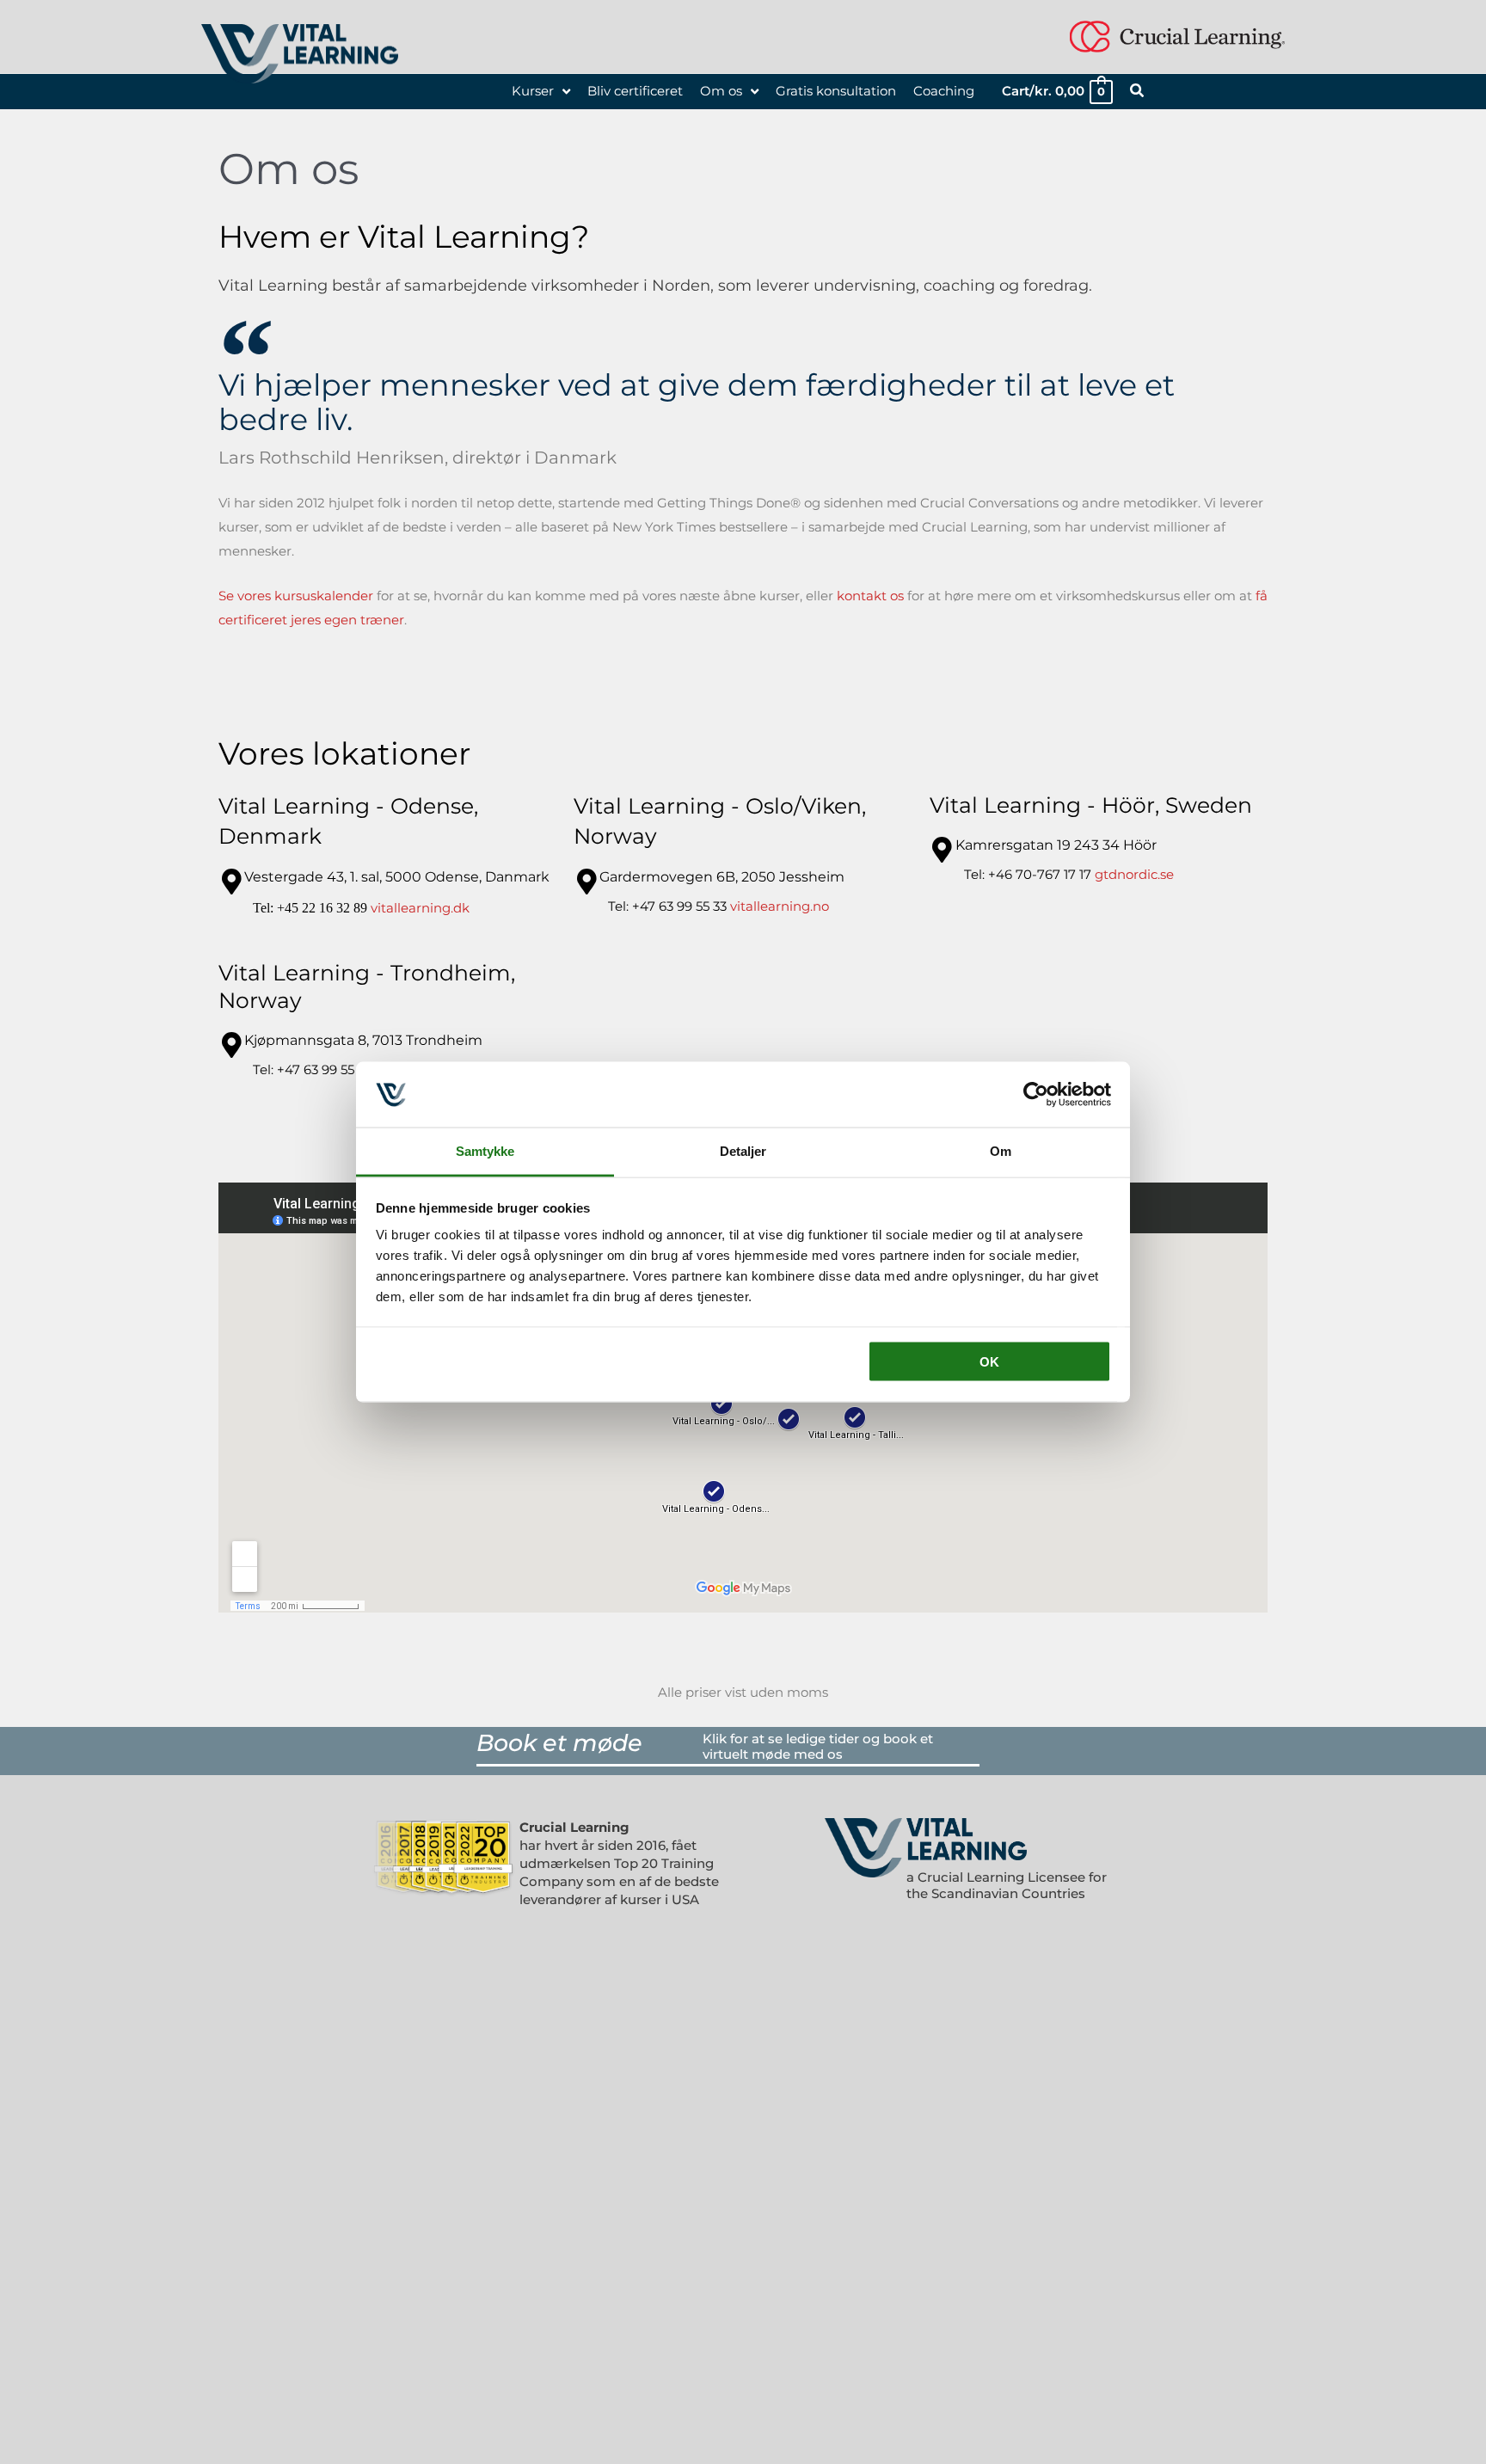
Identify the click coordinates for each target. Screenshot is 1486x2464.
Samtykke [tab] (485, 1151)
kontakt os (870, 596)
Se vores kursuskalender (296, 596)
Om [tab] (1001, 1151)
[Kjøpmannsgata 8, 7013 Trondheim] (231, 1045)
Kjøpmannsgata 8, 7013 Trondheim (363, 1040)
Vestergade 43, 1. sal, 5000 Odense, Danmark (397, 877)
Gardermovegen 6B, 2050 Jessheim (722, 877)
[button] (1138, 93)
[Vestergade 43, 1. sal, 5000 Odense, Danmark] (231, 882)
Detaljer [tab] (743, 1151)
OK (989, 1361)
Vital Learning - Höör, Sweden (1091, 805)
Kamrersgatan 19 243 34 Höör (1056, 845)
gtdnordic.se (1134, 874)
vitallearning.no (780, 906)
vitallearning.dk (420, 908)
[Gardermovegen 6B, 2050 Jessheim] (586, 882)
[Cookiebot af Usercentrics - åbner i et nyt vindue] (1036, 1094)
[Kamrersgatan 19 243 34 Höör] (943, 850)
